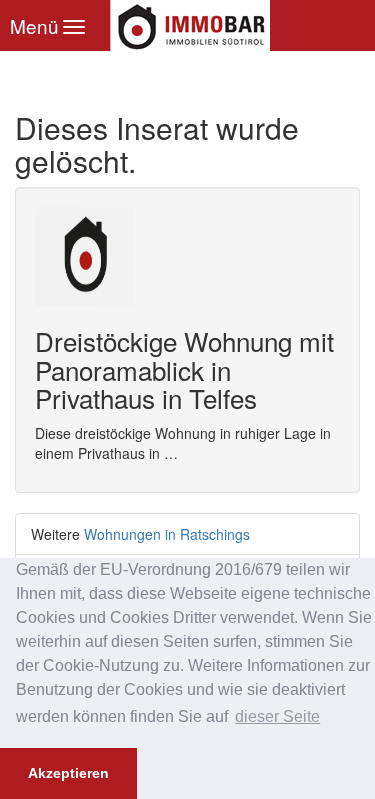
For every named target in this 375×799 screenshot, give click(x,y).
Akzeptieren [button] (68, 773)
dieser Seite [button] (277, 716)
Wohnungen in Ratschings (167, 534)
